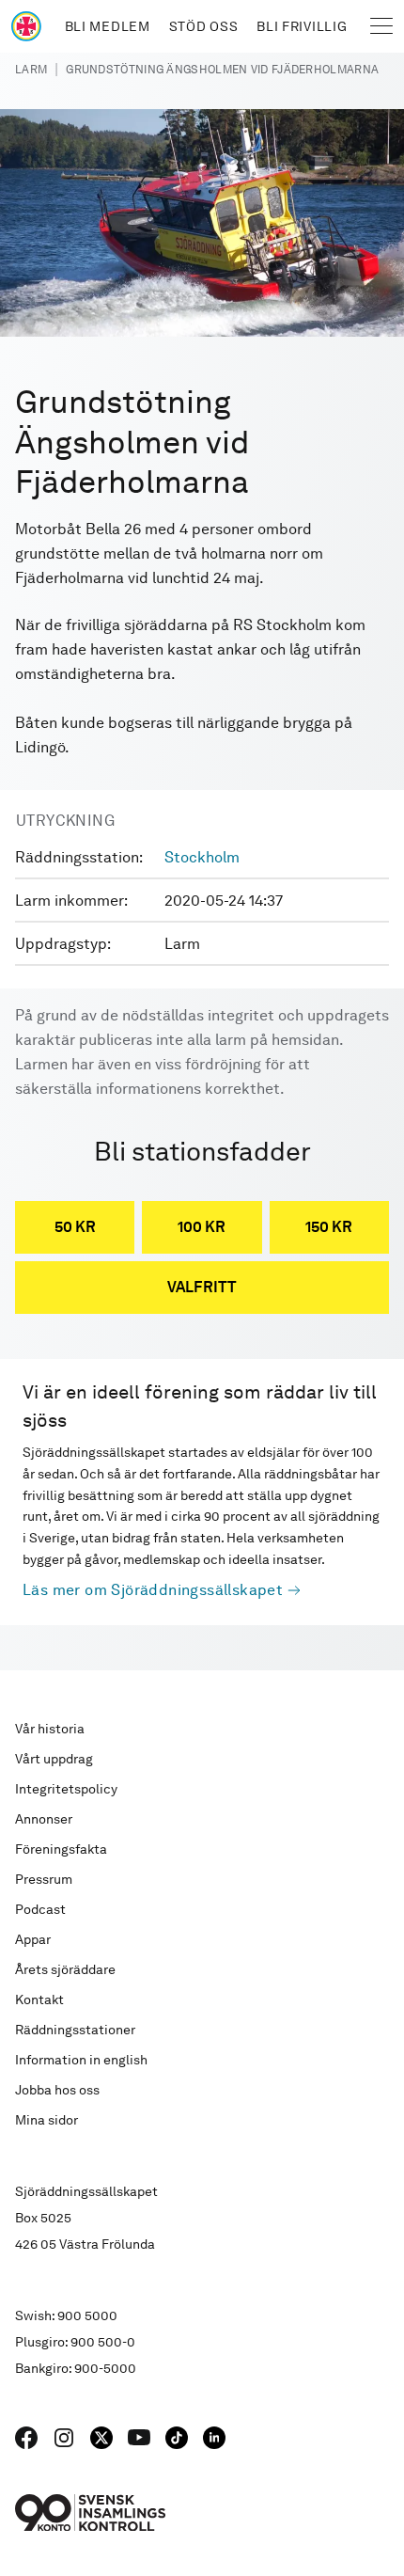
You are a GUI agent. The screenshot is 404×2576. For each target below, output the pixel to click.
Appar (33, 1939)
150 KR (329, 1227)
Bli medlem (108, 26)
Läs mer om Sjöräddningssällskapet (153, 1590)
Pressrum (44, 1879)
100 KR (202, 1227)
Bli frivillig (302, 26)
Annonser (44, 1819)
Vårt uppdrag (54, 1759)
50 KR (75, 1227)
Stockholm (202, 857)
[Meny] (381, 26)
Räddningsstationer (75, 2030)
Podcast (40, 1909)
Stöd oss (204, 26)
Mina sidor (47, 2120)
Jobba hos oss (57, 2090)
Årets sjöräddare (65, 1969)
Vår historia (50, 1729)
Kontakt (39, 1999)
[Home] (26, 26)
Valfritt (202, 1287)
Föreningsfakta (61, 1849)
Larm (31, 70)
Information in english (81, 2060)
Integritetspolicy (66, 1789)
